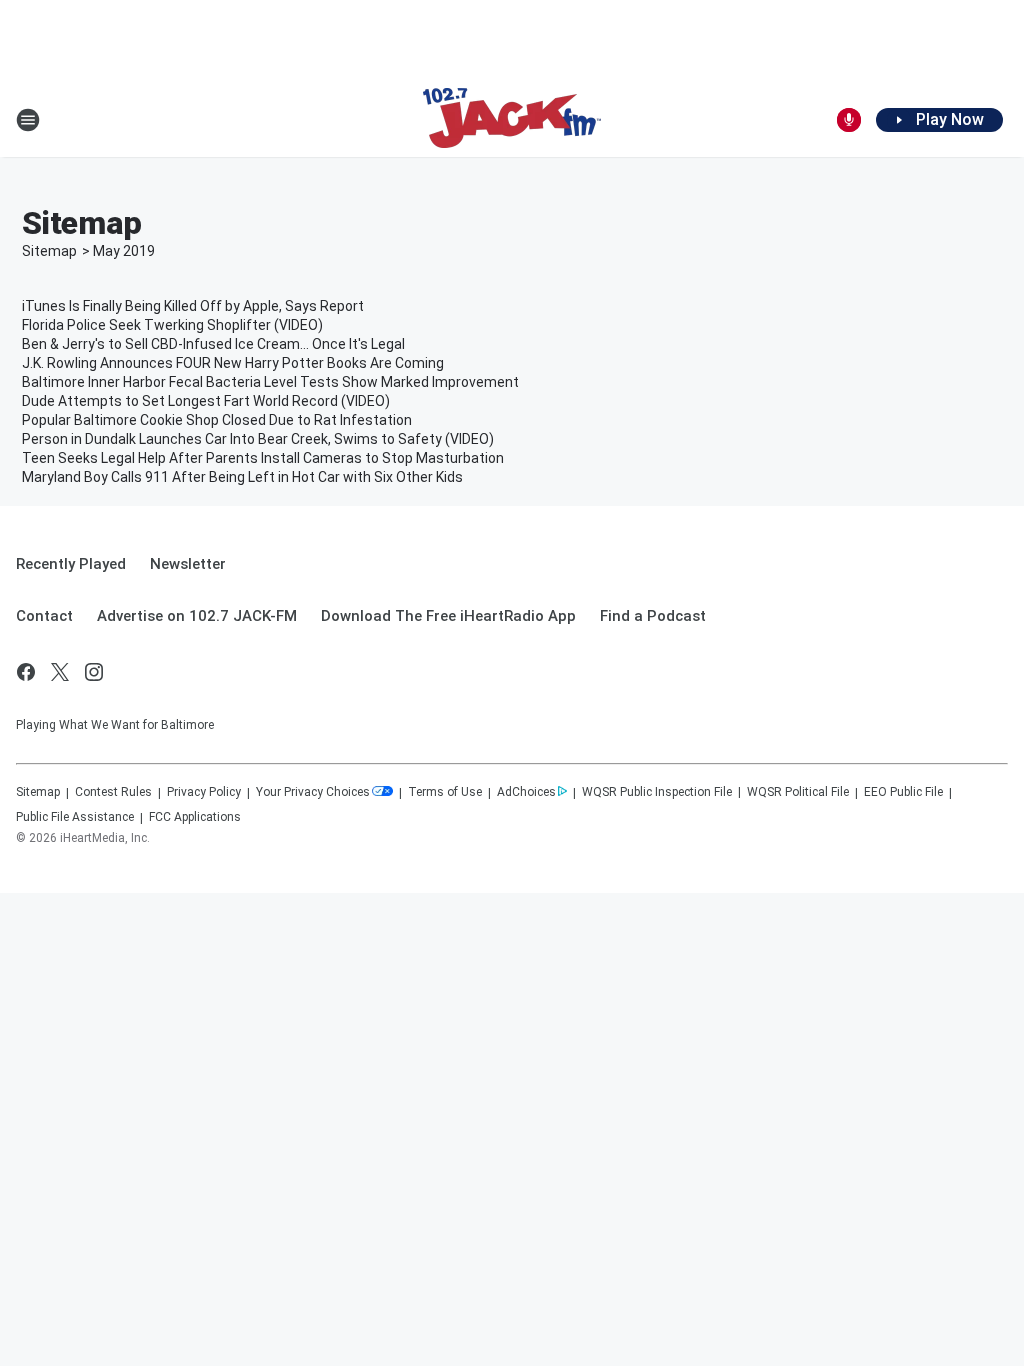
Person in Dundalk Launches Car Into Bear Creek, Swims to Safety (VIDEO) (258, 439)
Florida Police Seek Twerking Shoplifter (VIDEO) (172, 325)
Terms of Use (445, 792)
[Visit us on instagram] (94, 672)
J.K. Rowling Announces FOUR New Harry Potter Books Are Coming (233, 363)
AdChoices (526, 792)
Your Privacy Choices (313, 792)
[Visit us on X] (60, 672)
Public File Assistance (75, 817)
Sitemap (49, 251)
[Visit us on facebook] (26, 672)
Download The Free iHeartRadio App (448, 616)
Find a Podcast (653, 616)
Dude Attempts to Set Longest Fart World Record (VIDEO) (206, 401)
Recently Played (71, 564)
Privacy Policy (204, 792)
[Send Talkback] (849, 120)
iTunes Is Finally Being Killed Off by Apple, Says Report (193, 306)
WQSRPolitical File (798, 792)
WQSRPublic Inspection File (657, 792)
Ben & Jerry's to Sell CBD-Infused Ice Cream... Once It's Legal (213, 344)
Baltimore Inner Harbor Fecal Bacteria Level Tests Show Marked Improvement (270, 382)
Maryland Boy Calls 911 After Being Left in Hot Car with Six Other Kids (242, 477)
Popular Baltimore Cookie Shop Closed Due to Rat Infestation (217, 420)
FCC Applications (195, 817)
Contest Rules (113, 792)
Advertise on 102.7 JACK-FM (197, 616)
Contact (44, 616)
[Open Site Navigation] (28, 120)
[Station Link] (512, 120)
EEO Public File (903, 792)
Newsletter (188, 564)
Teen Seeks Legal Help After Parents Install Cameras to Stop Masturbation (263, 458)
